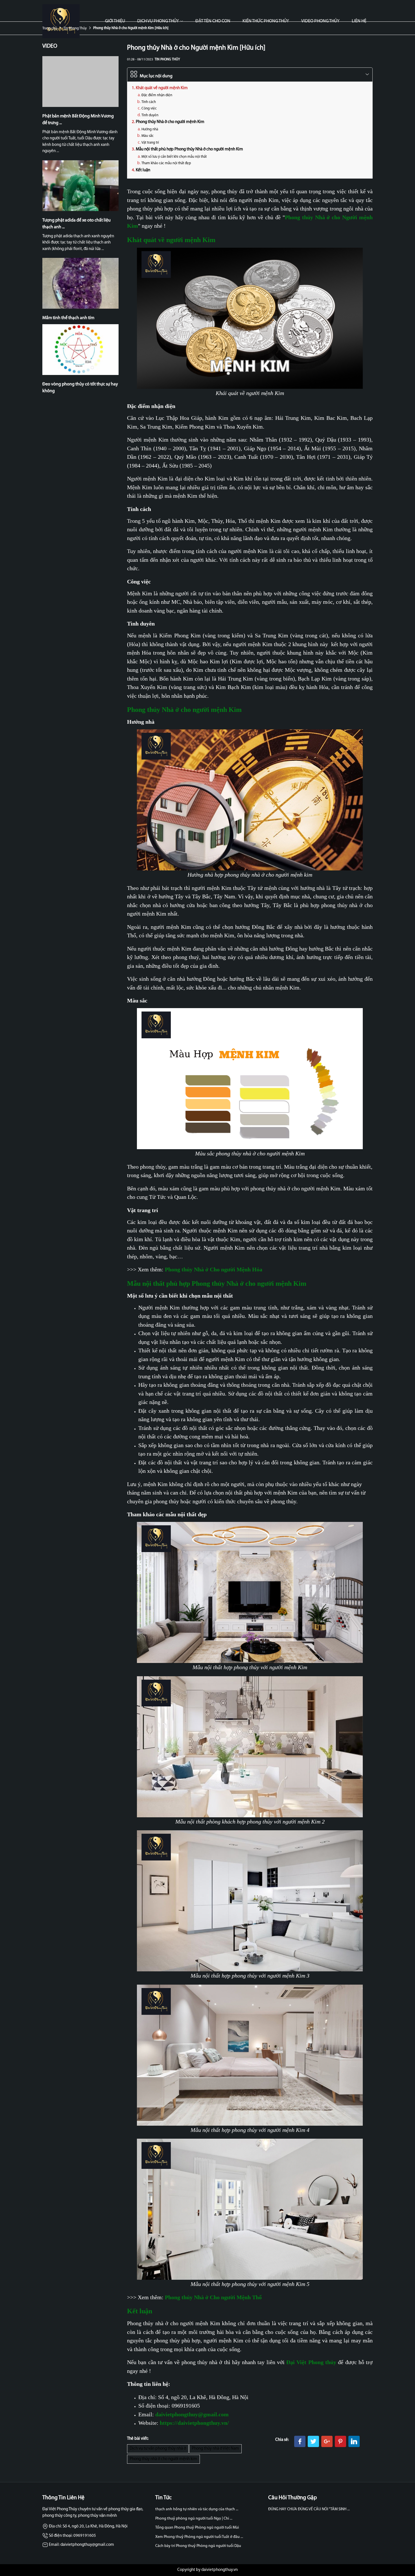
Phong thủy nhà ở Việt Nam (215, 2449)
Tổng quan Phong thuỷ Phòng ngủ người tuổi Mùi (197, 2528)
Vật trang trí (150, 143)
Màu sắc (148, 136)
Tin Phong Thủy (75, 28)
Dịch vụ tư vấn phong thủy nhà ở (158, 2449)
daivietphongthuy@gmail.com (192, 2414)
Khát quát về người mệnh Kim (162, 88)
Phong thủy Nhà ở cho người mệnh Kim (170, 122)
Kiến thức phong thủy (266, 21)
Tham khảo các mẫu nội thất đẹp (166, 163)
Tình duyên (150, 115)
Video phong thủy (320, 21)
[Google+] (327, 2441)
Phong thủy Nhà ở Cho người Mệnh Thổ (213, 2297)
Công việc (149, 108)
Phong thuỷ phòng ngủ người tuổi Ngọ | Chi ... (194, 2519)
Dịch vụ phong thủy (158, 21)
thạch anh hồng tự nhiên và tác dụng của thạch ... (197, 2509)
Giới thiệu (115, 21)
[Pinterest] (340, 2441)
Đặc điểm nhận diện (157, 95)
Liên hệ (359, 21)
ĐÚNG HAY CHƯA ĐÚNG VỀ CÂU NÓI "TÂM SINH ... (309, 2509)
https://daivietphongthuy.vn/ (194, 2423)
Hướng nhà (150, 129)
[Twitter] (313, 2441)
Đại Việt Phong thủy (311, 2362)
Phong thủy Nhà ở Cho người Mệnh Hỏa (214, 1269)
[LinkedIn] (354, 2441)
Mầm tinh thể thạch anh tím (68, 318)
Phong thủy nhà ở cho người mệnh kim (163, 2459)
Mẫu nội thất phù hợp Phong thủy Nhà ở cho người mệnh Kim (189, 149)
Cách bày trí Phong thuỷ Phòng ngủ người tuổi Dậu (198, 2546)
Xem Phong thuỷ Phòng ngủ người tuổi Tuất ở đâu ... (199, 2537)
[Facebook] (300, 2441)
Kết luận (143, 170)
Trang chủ (50, 28)
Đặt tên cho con (213, 21)
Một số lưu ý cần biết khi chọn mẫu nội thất (174, 157)
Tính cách (149, 102)
